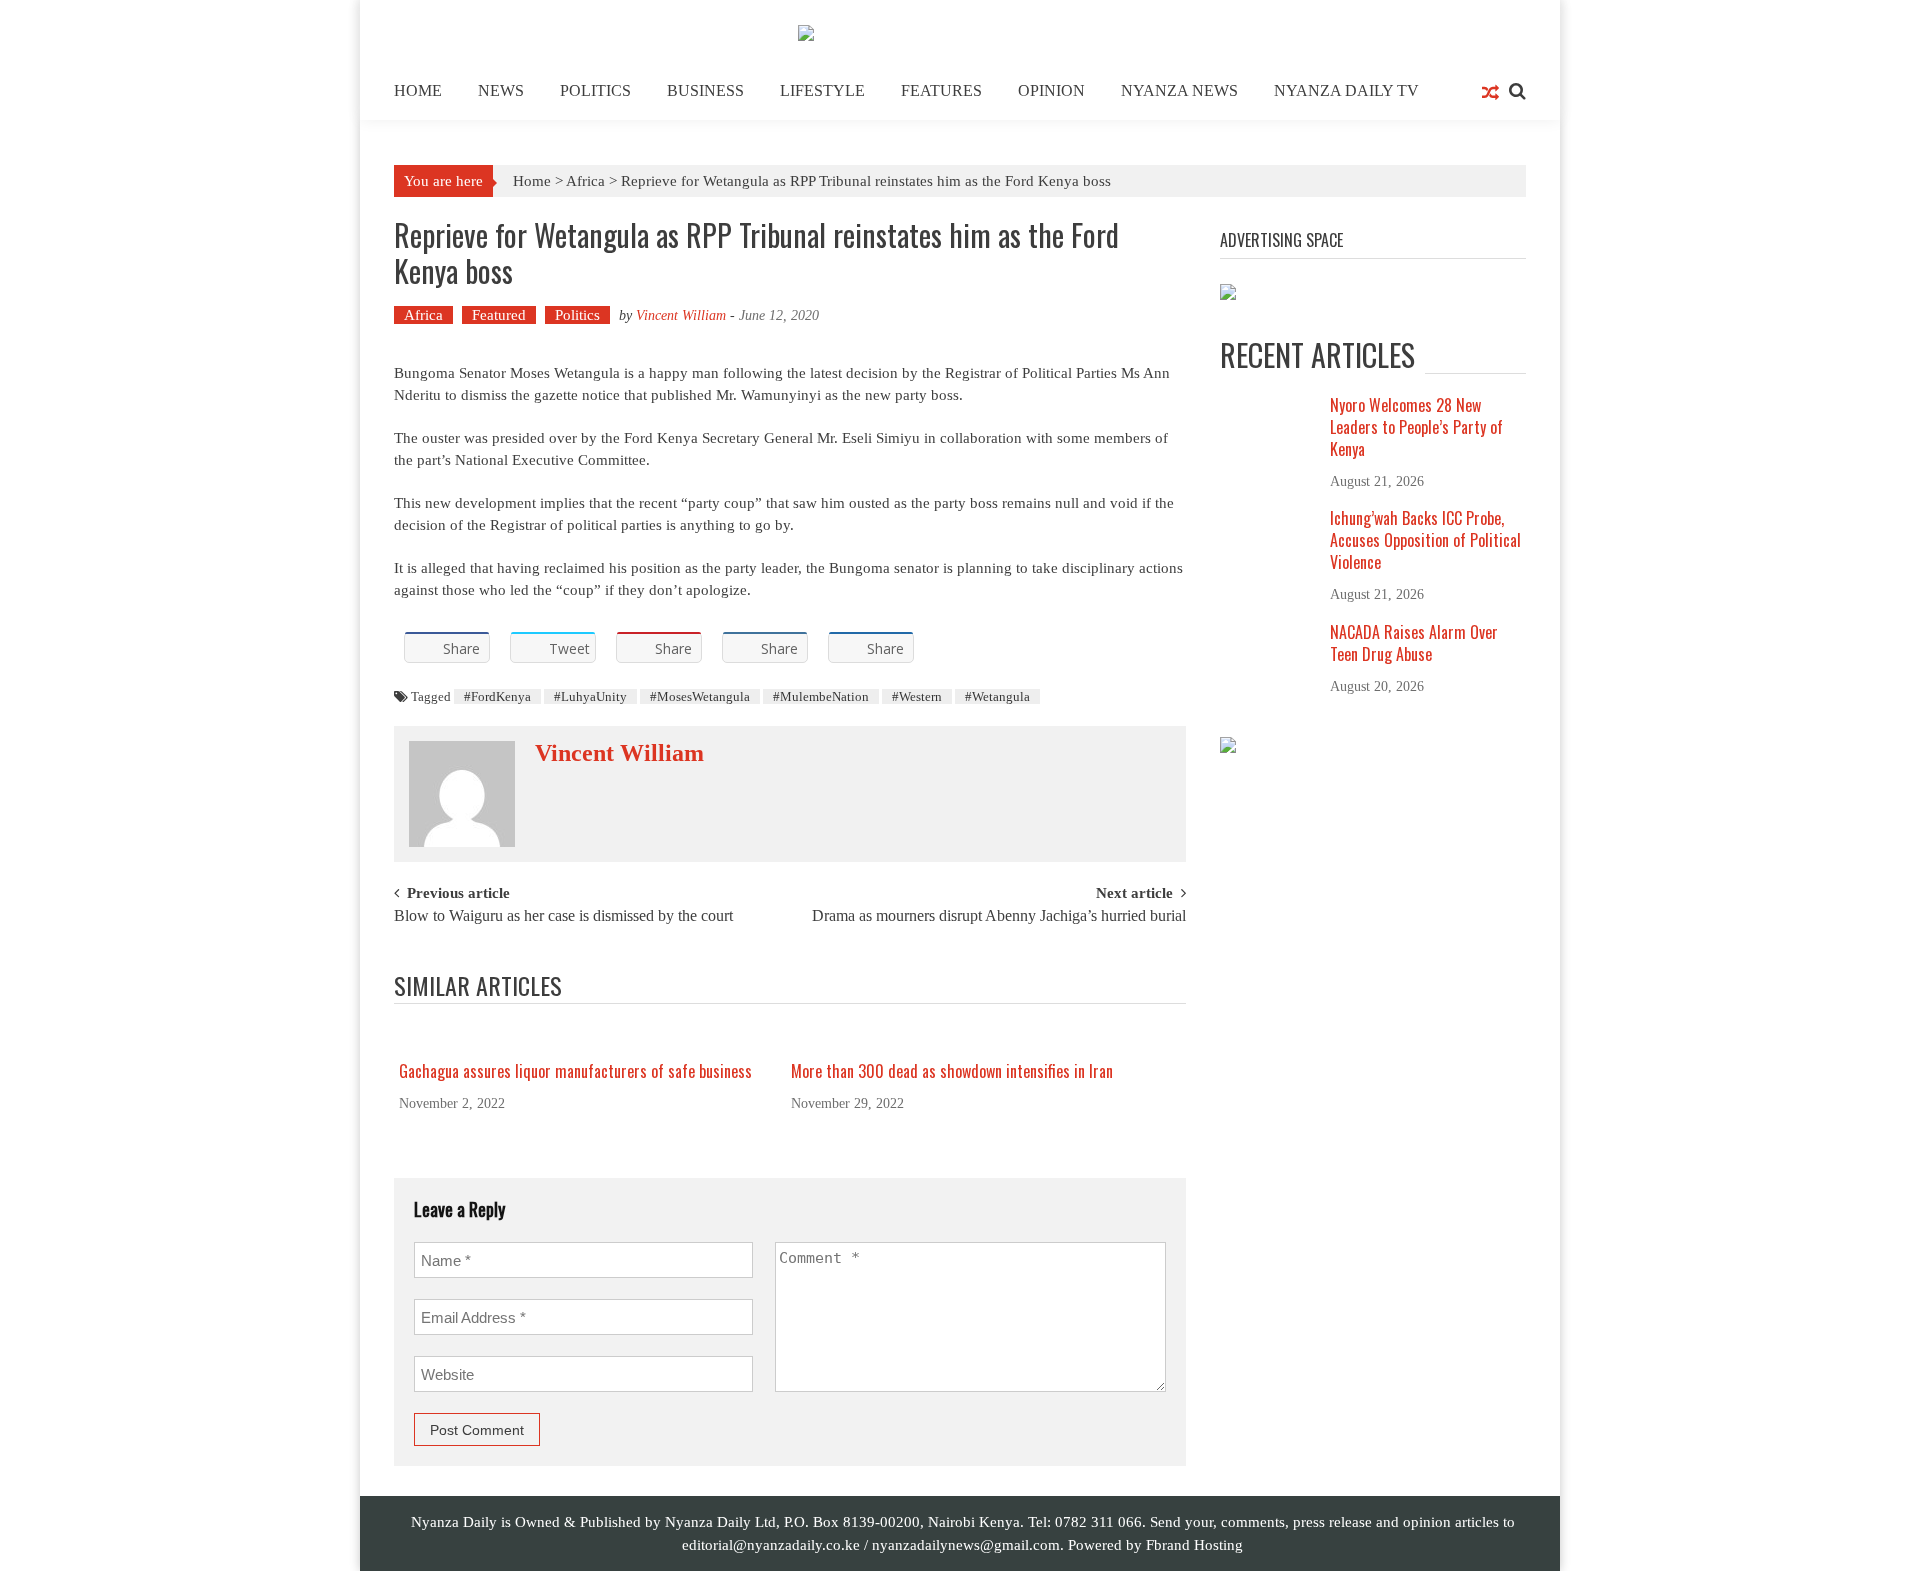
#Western (917, 696)
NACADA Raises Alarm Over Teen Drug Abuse (1414, 643)
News (501, 90)
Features (941, 90)
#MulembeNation (821, 696)
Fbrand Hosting (1194, 1545)
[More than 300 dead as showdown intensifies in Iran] (980, 1040)
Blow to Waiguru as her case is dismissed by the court (563, 916)
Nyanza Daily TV (1346, 90)
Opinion (1051, 90)
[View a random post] (1490, 94)
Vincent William (681, 315)
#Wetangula (997, 696)
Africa (585, 181)
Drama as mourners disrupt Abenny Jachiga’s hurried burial (999, 916)
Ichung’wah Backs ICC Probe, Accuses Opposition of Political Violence (1425, 540)
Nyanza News (1179, 90)
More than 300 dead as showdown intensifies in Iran (952, 1071)
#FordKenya (497, 696)
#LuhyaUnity (590, 696)
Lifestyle (822, 90)
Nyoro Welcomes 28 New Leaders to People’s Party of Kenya (1416, 427)
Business (705, 90)
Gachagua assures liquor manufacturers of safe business (575, 1071)
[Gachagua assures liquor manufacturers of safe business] (588, 1040)
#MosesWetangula (700, 696)
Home (418, 90)
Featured (499, 315)
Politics (595, 90)
